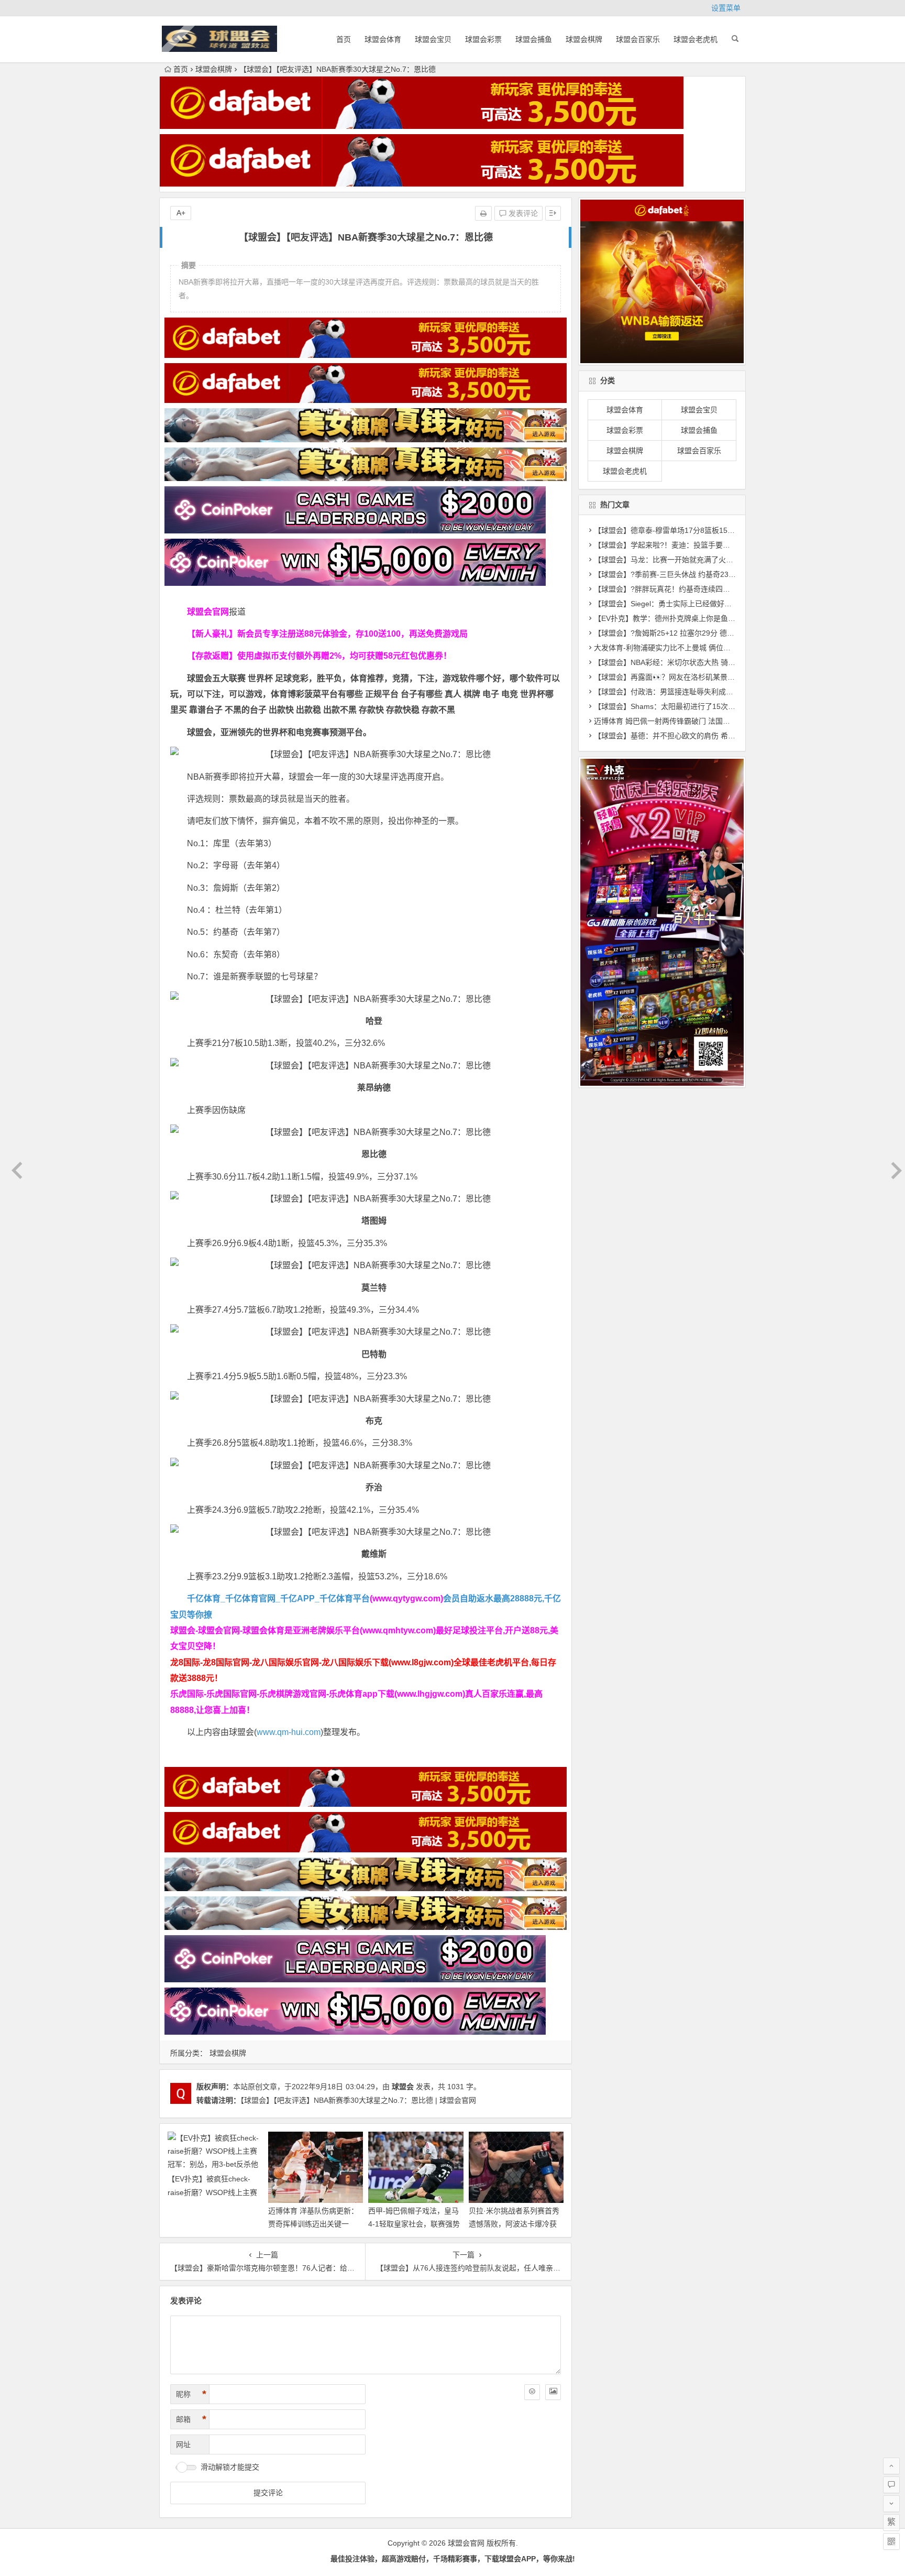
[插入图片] (553, 2392)
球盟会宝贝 (433, 39)
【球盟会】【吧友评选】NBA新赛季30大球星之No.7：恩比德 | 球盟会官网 (358, 2100)
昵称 (191, 2394)
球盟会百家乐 (638, 39)
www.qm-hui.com (289, 1732)
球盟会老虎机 (696, 39)
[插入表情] (532, 2392)
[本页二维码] (891, 2541)
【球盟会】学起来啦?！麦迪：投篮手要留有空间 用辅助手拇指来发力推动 (714, 545)
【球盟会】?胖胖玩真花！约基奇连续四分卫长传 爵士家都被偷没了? (705, 589)
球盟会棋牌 (584, 39)
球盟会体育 (383, 39)
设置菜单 (726, 8)
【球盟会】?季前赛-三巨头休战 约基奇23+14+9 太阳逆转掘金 (695, 574)
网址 (183, 2444)
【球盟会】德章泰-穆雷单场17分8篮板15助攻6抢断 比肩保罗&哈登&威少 (713, 530)
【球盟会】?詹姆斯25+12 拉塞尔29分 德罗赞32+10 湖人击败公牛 (701, 633)
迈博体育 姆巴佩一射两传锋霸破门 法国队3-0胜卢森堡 (682, 721)
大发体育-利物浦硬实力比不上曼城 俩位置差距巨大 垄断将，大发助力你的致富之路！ (733, 648)
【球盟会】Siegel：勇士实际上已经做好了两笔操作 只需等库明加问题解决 (715, 604)
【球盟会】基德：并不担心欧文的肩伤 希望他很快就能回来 (690, 736)
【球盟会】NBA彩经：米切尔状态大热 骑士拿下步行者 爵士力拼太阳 (706, 662)
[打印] (483, 213)
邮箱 (191, 2419)
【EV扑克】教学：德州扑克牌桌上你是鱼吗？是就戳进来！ (690, 618)
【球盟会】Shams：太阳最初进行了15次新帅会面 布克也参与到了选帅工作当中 (724, 706)
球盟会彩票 (483, 39)
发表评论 (522, 213)
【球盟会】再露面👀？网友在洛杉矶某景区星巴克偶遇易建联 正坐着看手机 (717, 677)
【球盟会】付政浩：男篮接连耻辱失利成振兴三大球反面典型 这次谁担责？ (716, 692)
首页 (344, 39)
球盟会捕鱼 (534, 39)
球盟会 (403, 2087)
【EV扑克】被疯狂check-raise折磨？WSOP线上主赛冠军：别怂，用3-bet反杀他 (213, 2192)
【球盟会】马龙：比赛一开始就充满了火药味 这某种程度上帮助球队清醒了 (716, 560)
